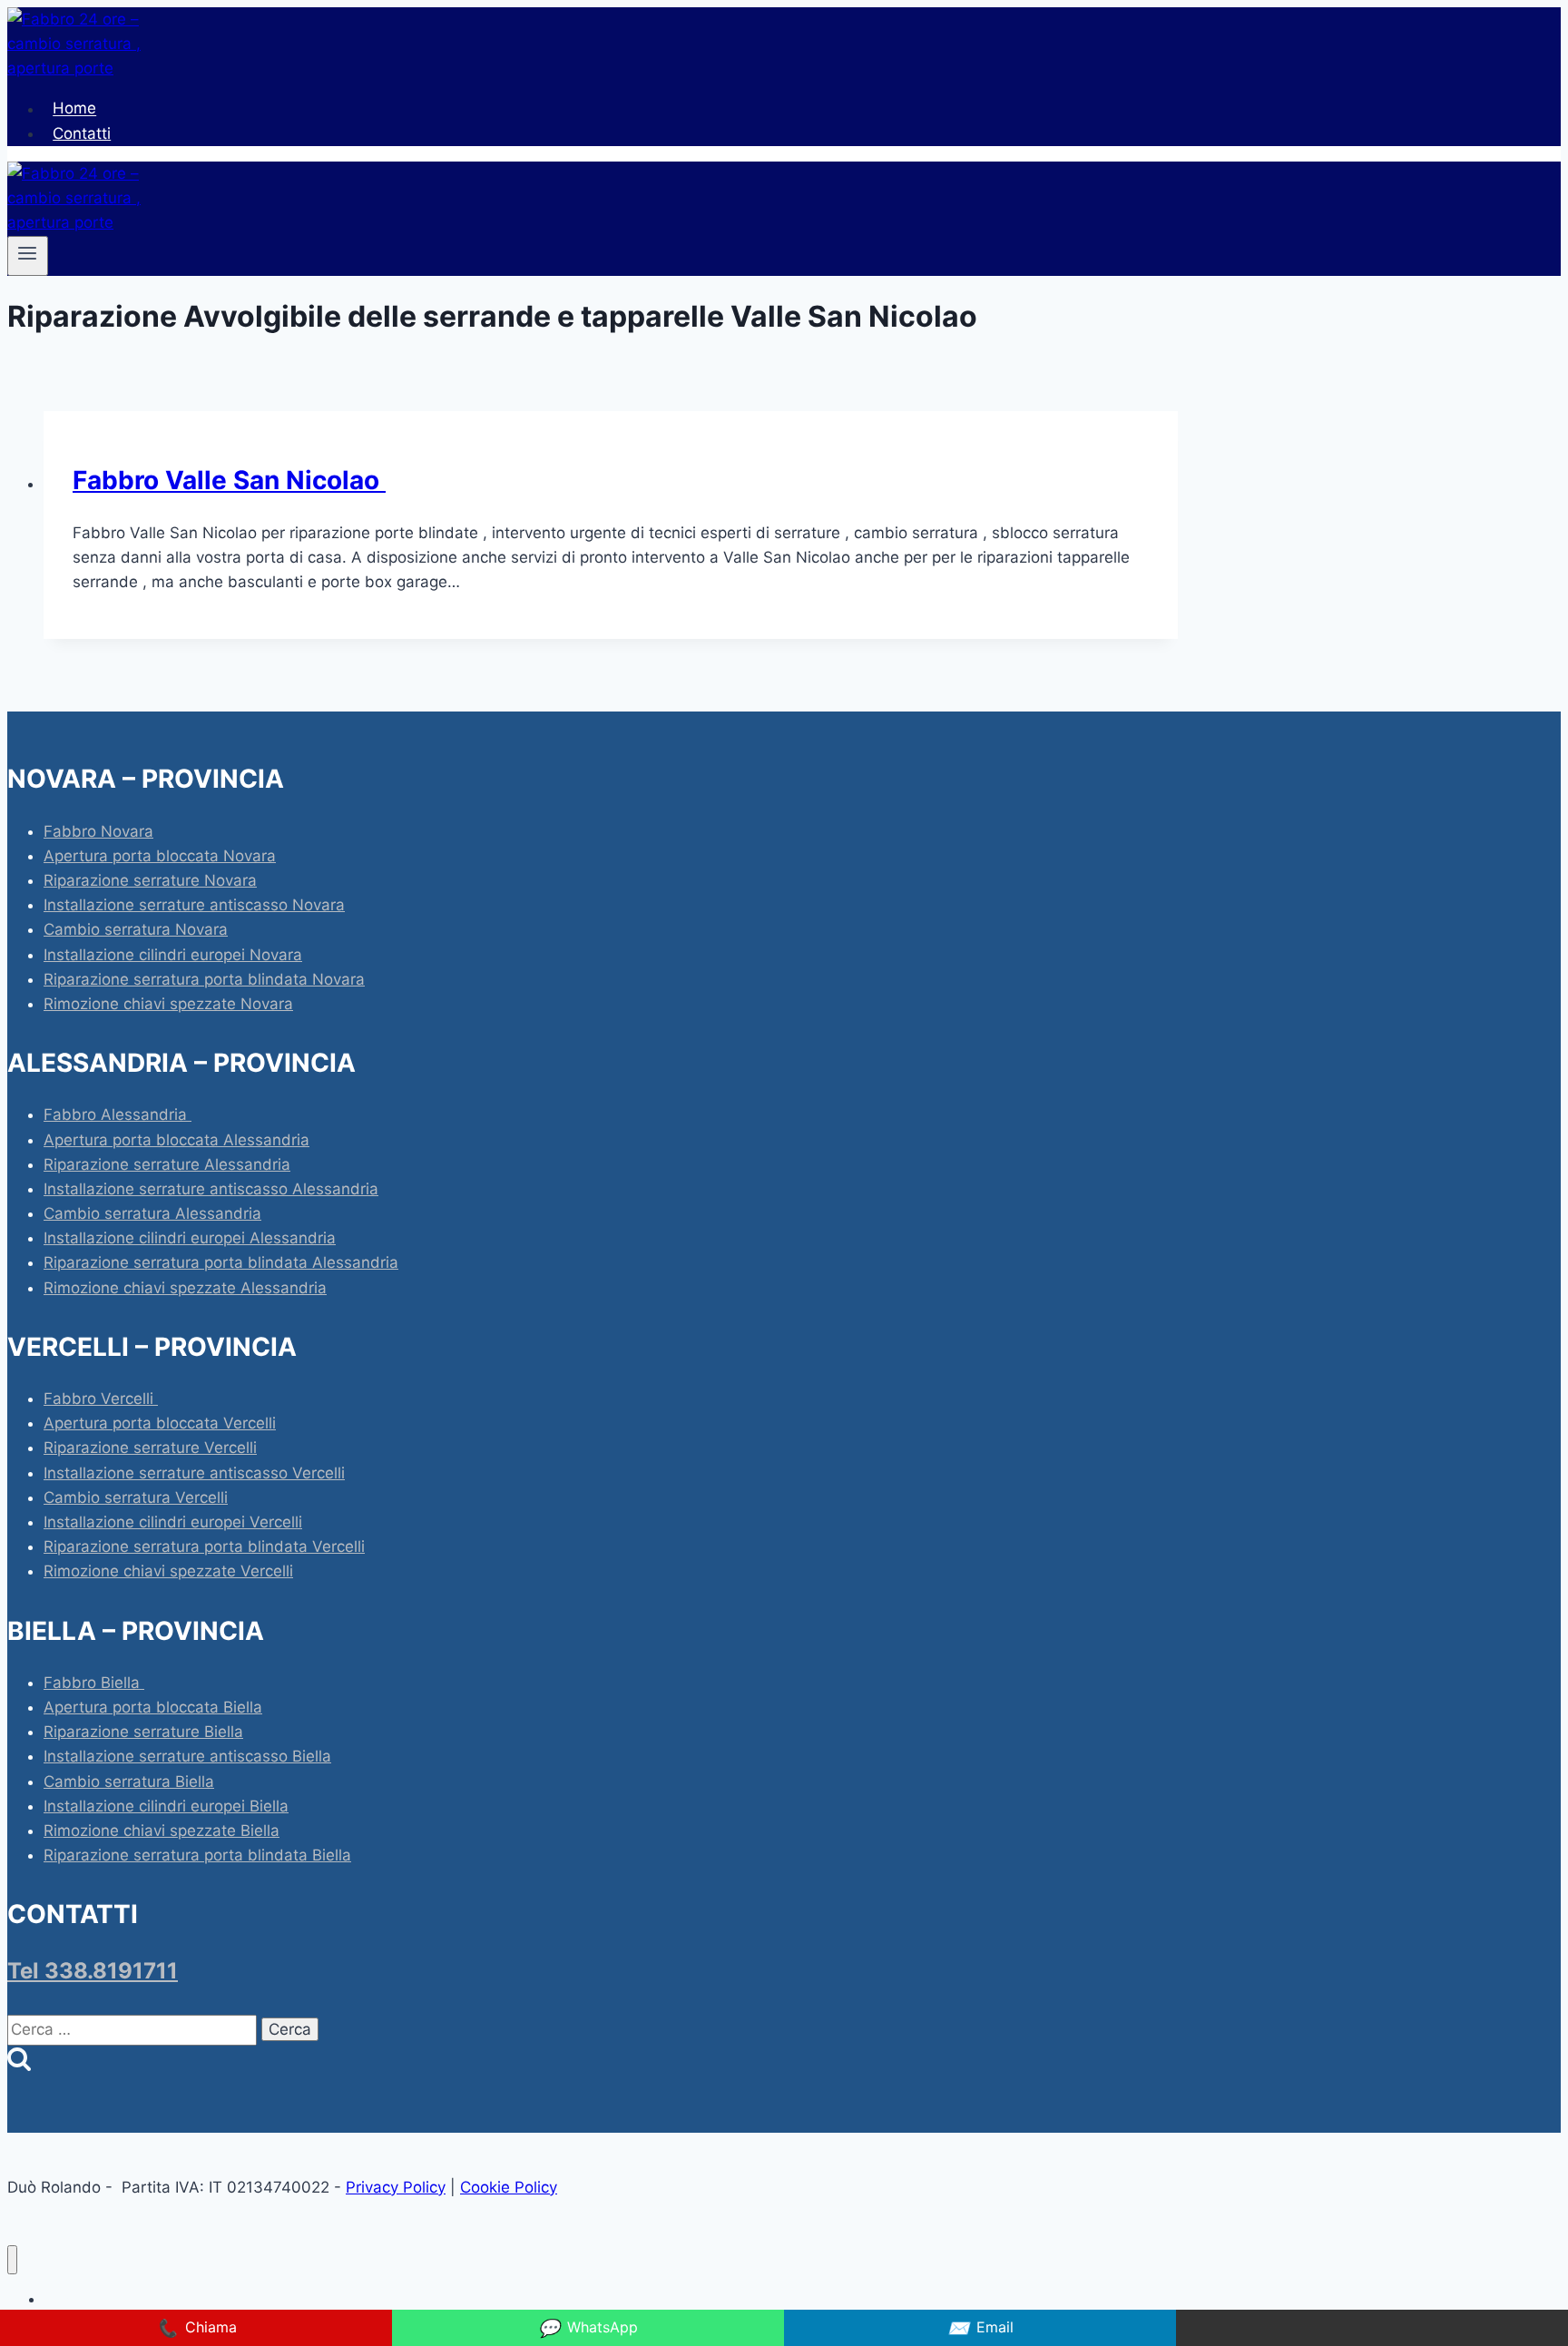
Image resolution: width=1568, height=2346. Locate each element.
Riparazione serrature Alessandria (167, 1164)
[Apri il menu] (28, 256)
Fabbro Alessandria (118, 1114)
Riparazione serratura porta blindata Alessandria (221, 1262)
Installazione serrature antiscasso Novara (194, 905)
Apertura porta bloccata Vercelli (160, 1423)
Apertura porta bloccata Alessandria (176, 1140)
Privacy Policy (396, 2187)
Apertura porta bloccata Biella (153, 1707)
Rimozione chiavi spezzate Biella (162, 1831)
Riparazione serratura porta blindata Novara (204, 979)
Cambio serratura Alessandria (152, 1213)
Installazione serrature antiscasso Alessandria (211, 1189)
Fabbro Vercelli (101, 1399)
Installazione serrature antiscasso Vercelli (194, 1473)
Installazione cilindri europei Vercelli (173, 1522)
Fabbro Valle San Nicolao (229, 480)
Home (74, 109)
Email (980, 2328)
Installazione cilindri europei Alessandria (190, 1238)
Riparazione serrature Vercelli (150, 1448)
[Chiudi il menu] (12, 2260)
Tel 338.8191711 (93, 1971)
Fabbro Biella (94, 1683)
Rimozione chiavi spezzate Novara (168, 1004)
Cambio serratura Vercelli (136, 1497)
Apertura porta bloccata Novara (160, 856)
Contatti (82, 133)
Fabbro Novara (98, 831)
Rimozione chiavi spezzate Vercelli (168, 1571)
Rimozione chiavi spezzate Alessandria (185, 1288)
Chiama (196, 2328)
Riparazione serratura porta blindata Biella (197, 1855)
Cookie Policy (509, 2187)
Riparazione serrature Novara (150, 880)
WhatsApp (588, 2328)
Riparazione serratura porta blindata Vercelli (204, 1546)
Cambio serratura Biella (129, 1782)
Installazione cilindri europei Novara (173, 955)
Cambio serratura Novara (136, 929)
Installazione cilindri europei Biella (166, 1806)
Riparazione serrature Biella (143, 1732)
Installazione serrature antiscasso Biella (187, 1756)
